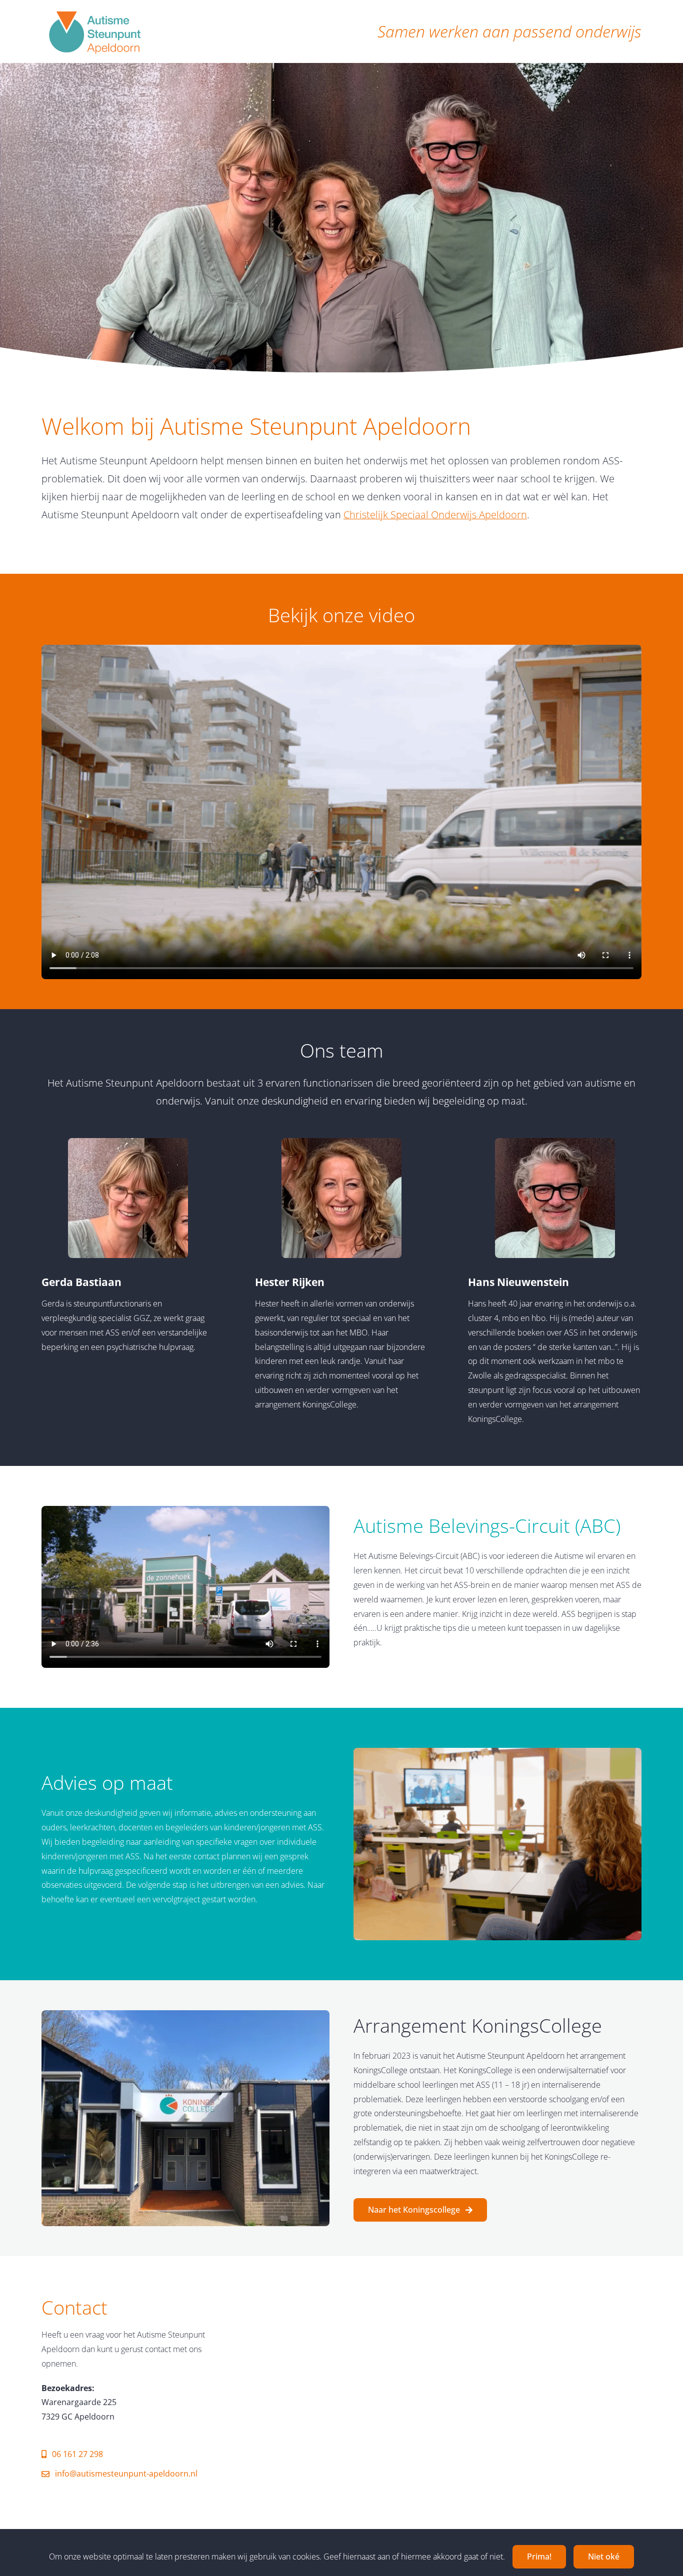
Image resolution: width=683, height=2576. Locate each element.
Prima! (539, 2557)
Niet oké (604, 2557)
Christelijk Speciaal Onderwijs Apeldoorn (435, 515)
